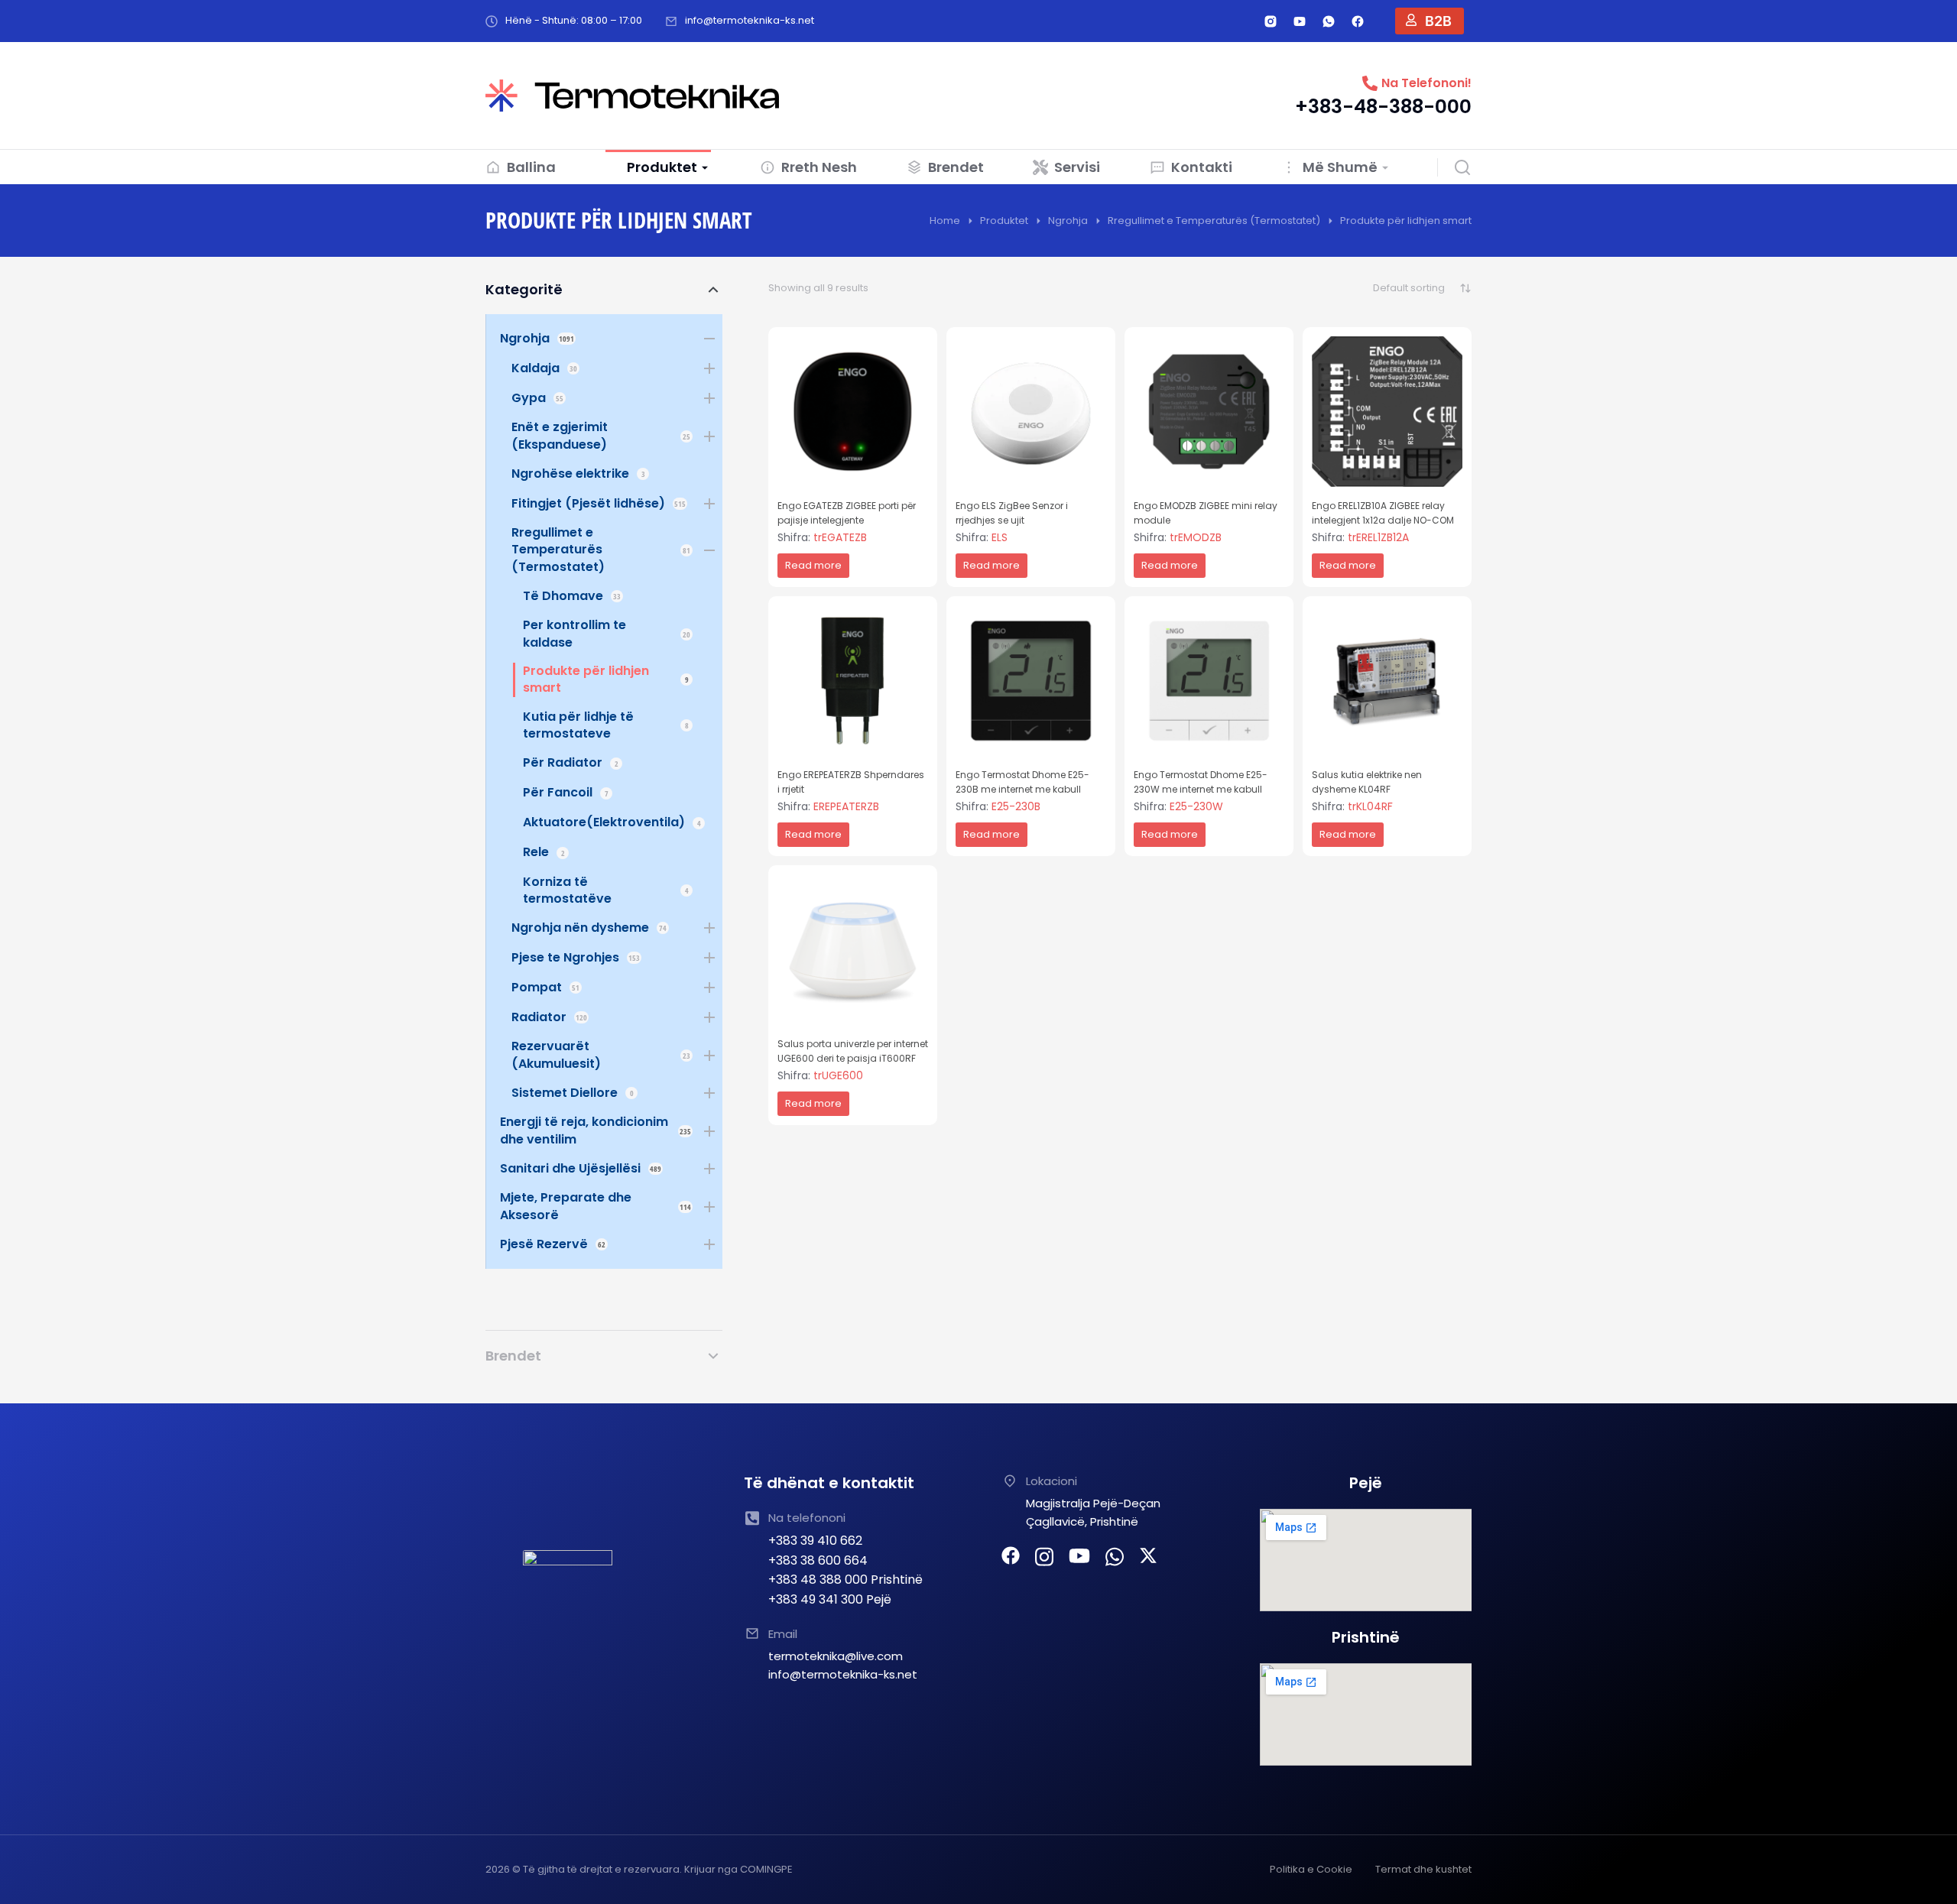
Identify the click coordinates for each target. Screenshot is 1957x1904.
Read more (813, 565)
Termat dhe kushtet (1423, 1869)
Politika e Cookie (1311, 1869)
